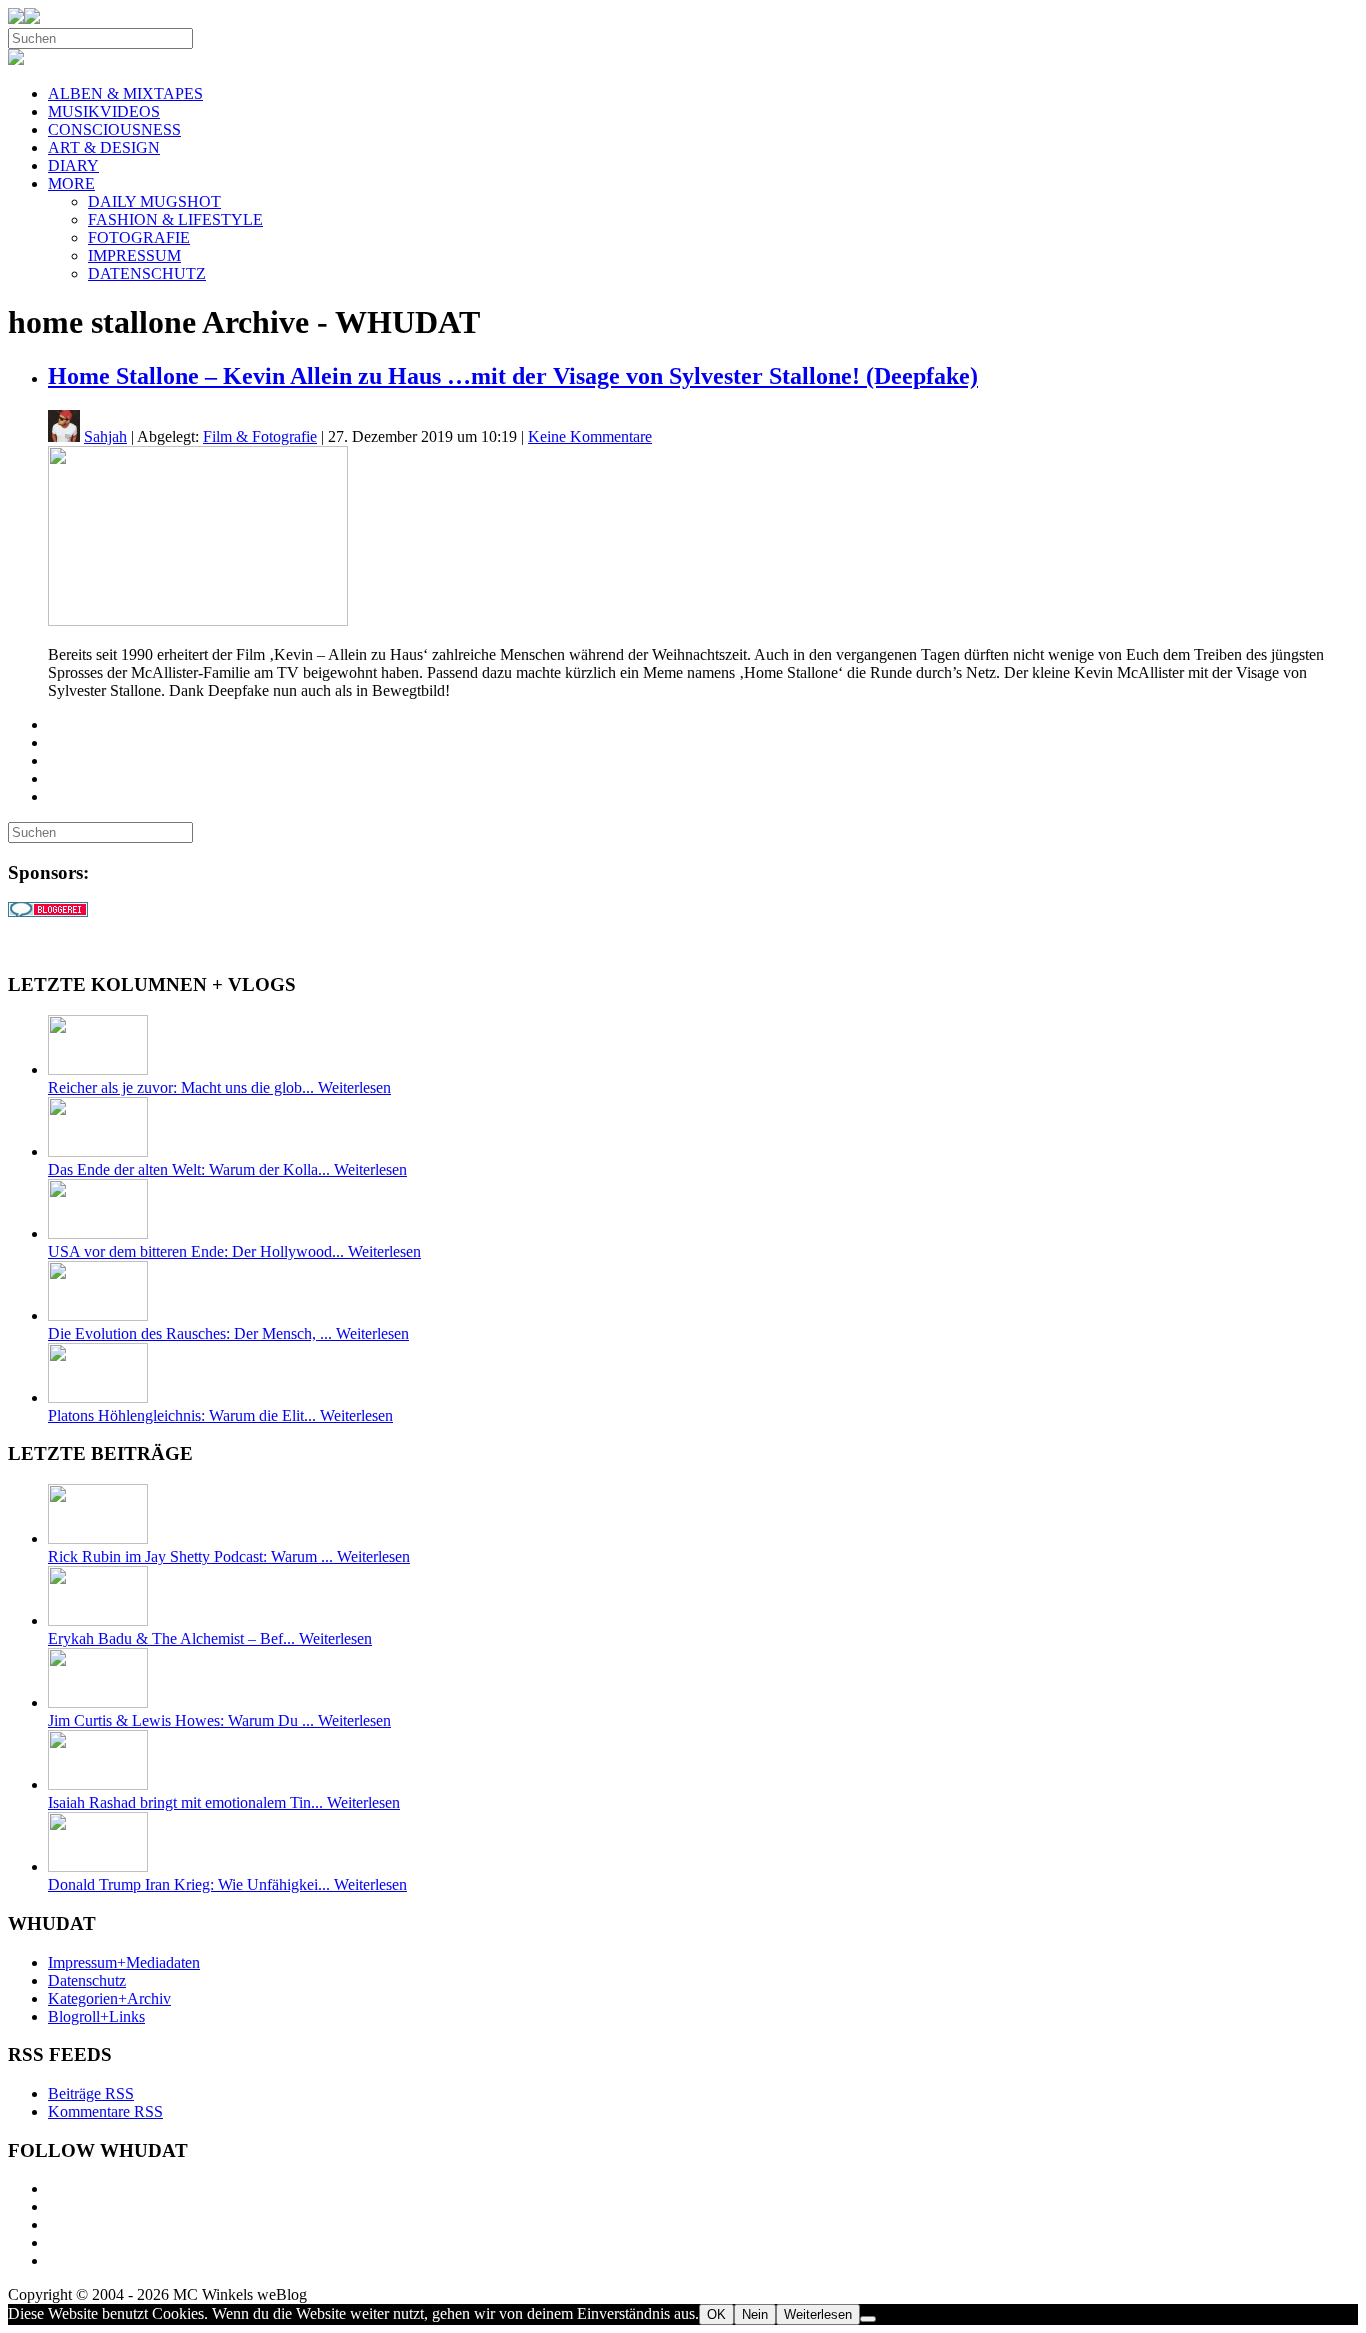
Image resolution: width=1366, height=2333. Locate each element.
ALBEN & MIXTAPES (125, 93)
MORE (71, 183)
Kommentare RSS (105, 2111)
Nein (755, 2314)
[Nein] (868, 2319)
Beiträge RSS (91, 2093)
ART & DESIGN (104, 147)
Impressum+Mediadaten (124, 1962)
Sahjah (105, 436)
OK (716, 2314)
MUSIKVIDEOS (104, 111)
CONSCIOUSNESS (114, 129)
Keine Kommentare (590, 436)
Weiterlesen (818, 2314)
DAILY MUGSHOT (154, 201)
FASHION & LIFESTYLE (175, 219)
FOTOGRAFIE (139, 237)
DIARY (73, 165)
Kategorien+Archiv (109, 1998)
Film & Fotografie (260, 436)
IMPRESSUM (134, 255)
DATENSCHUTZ (147, 273)
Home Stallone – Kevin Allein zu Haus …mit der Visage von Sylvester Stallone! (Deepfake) (513, 376)
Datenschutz (87, 1980)
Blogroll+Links (96, 2016)
